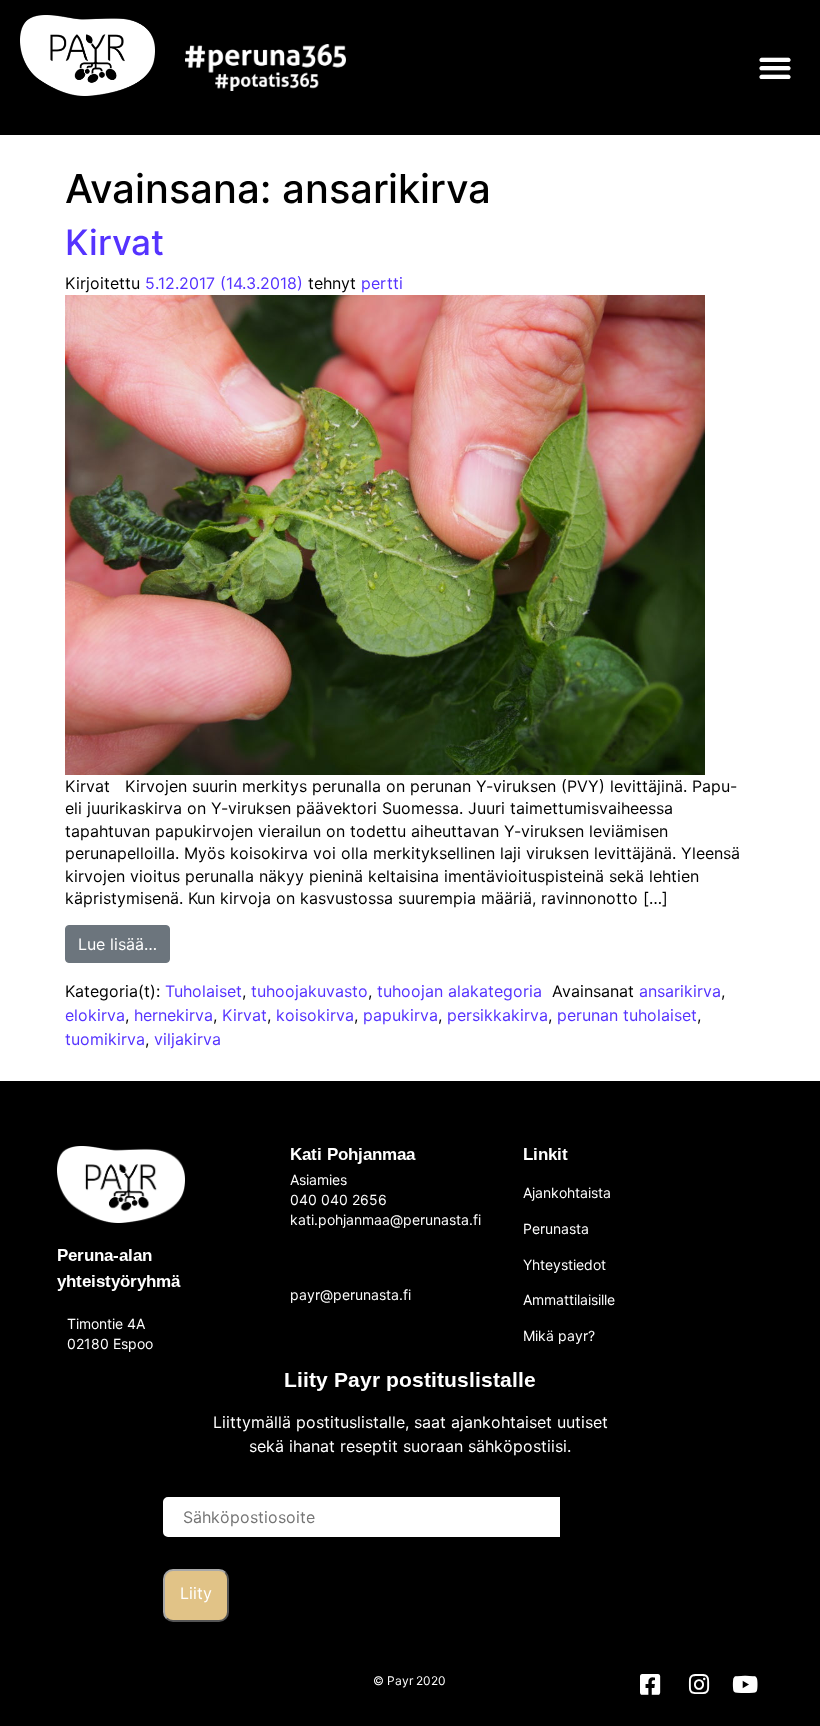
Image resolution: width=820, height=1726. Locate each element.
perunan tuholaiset (627, 1015)
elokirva (95, 1015)
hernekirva (173, 1015)
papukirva (400, 1015)
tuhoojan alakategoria (459, 991)
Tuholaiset (203, 991)
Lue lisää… (124, 939)
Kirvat (114, 242)
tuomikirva (105, 1039)
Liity (196, 1593)
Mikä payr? (559, 1335)
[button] (774, 67)
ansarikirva (680, 991)
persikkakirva (497, 1015)
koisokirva (315, 1015)
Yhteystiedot (564, 1264)
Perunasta (556, 1228)
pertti (382, 283)
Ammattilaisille (569, 1299)
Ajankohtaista (567, 1192)
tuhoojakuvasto (309, 991)
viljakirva (187, 1039)
